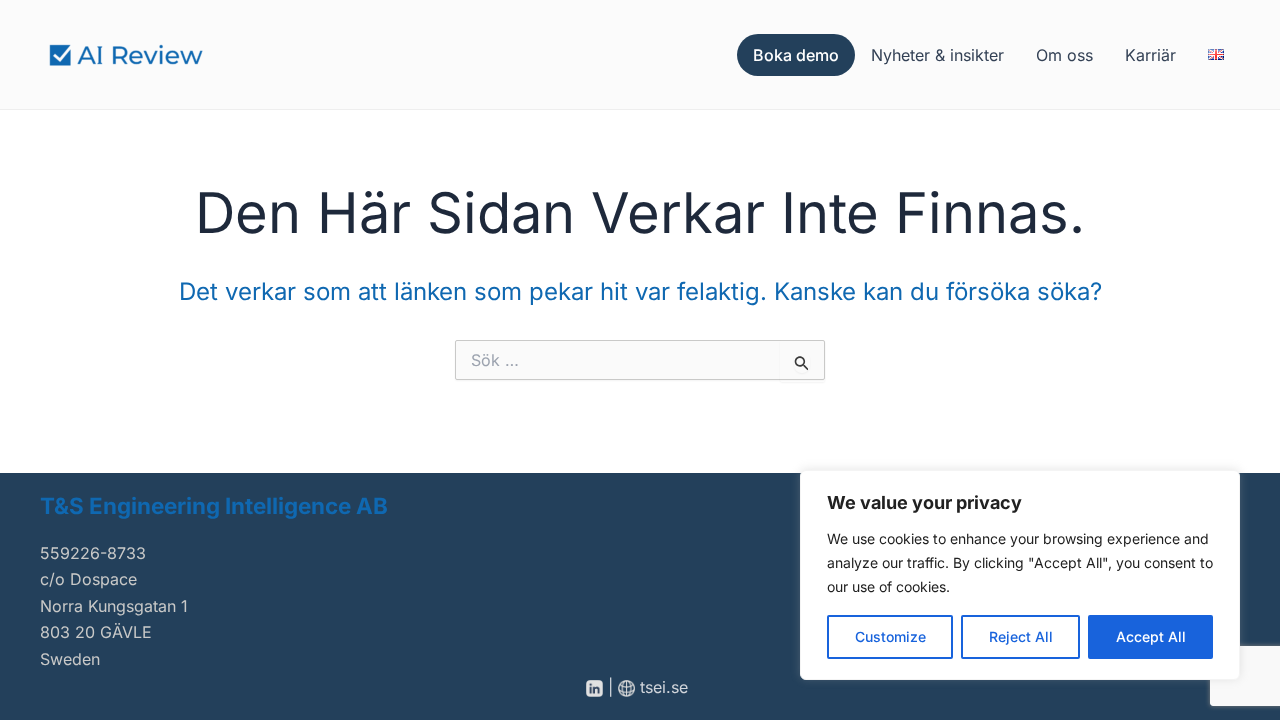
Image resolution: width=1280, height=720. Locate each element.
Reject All (1021, 636)
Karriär (1150, 55)
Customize (890, 636)
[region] (1020, 575)
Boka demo (796, 55)
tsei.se (666, 687)
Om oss (1064, 55)
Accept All (1151, 636)
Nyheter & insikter (937, 55)
